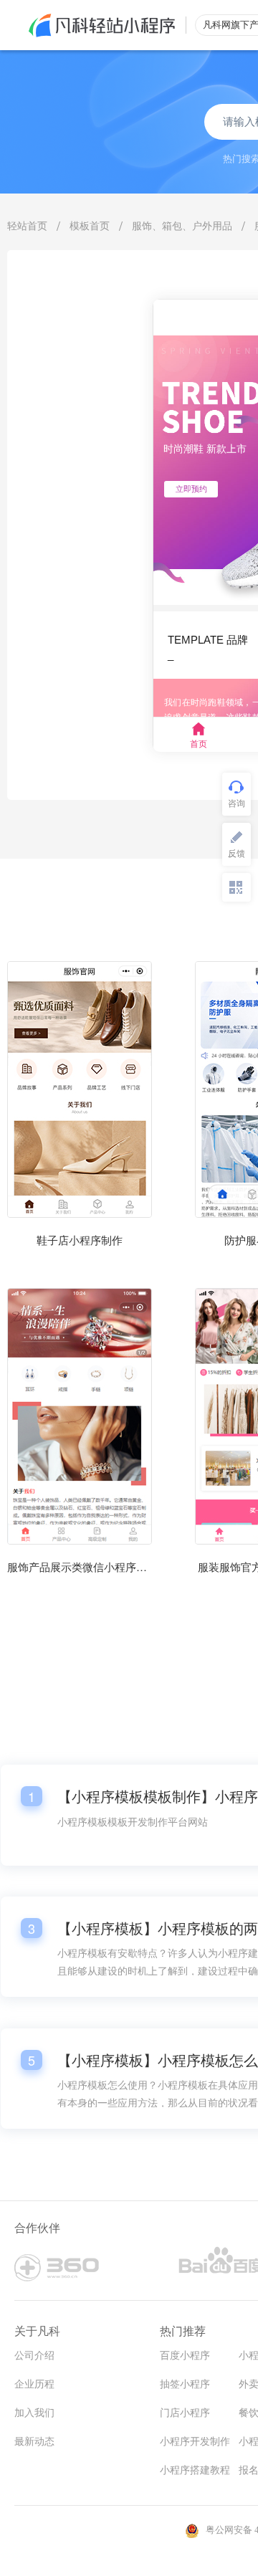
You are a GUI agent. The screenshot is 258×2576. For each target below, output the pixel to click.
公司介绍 (34, 2356)
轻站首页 (27, 225)
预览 (80, 1146)
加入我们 (34, 2413)
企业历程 (34, 2384)
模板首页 (90, 225)
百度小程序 (185, 2356)
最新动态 (34, 2442)
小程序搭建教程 (195, 2470)
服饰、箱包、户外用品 (182, 225)
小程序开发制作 (195, 2442)
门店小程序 (185, 2413)
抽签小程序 (185, 2384)
